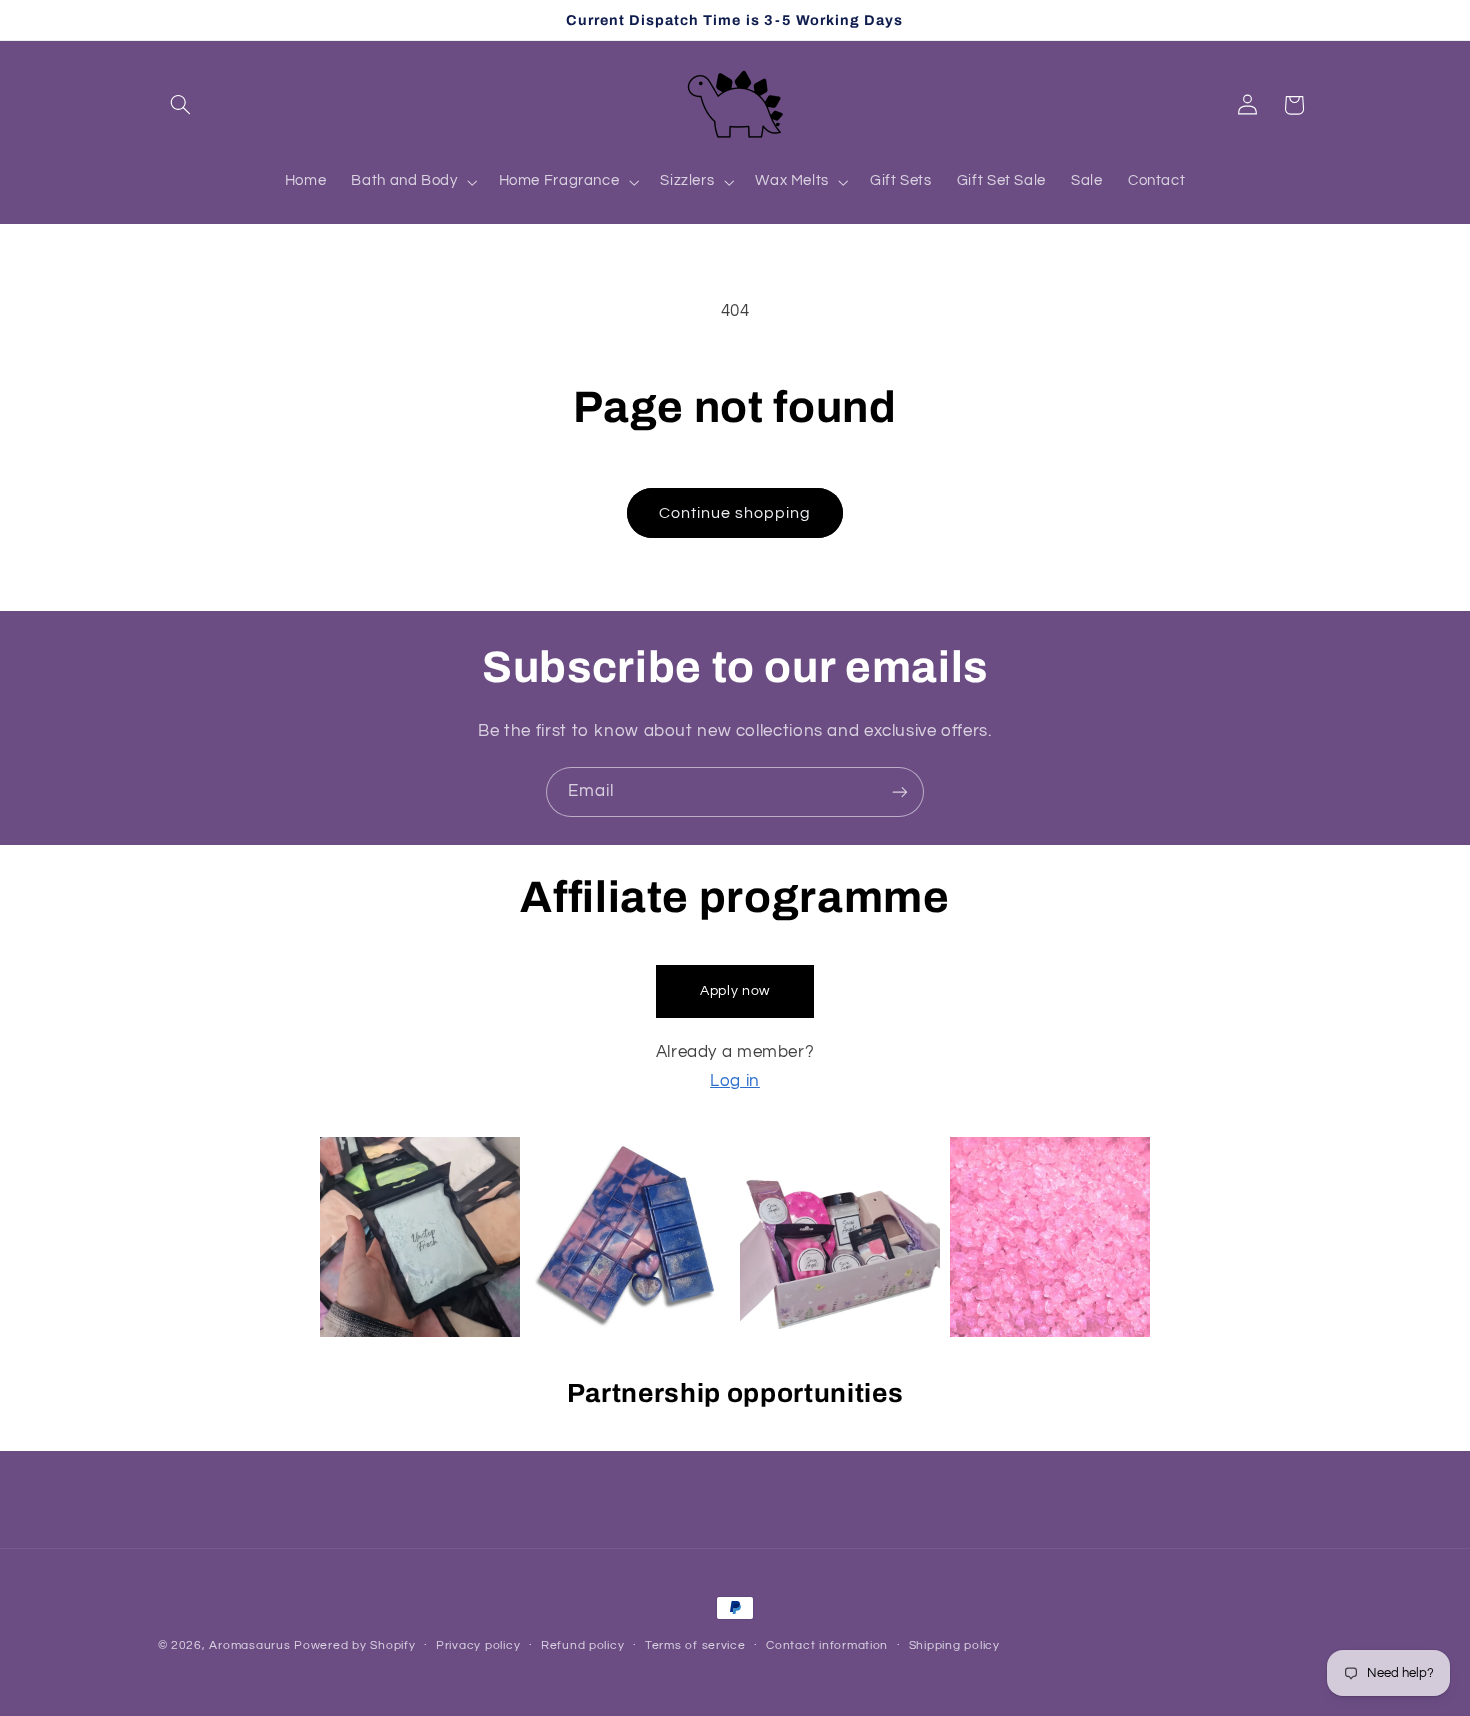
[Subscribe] (900, 791)
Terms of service (695, 1645)
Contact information (827, 1645)
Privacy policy (478, 1645)
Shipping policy (954, 1645)
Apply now (735, 991)
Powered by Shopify (354, 1645)
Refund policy (583, 1645)
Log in (735, 1081)
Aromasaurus (249, 1645)
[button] (181, 105)
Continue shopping (735, 513)
